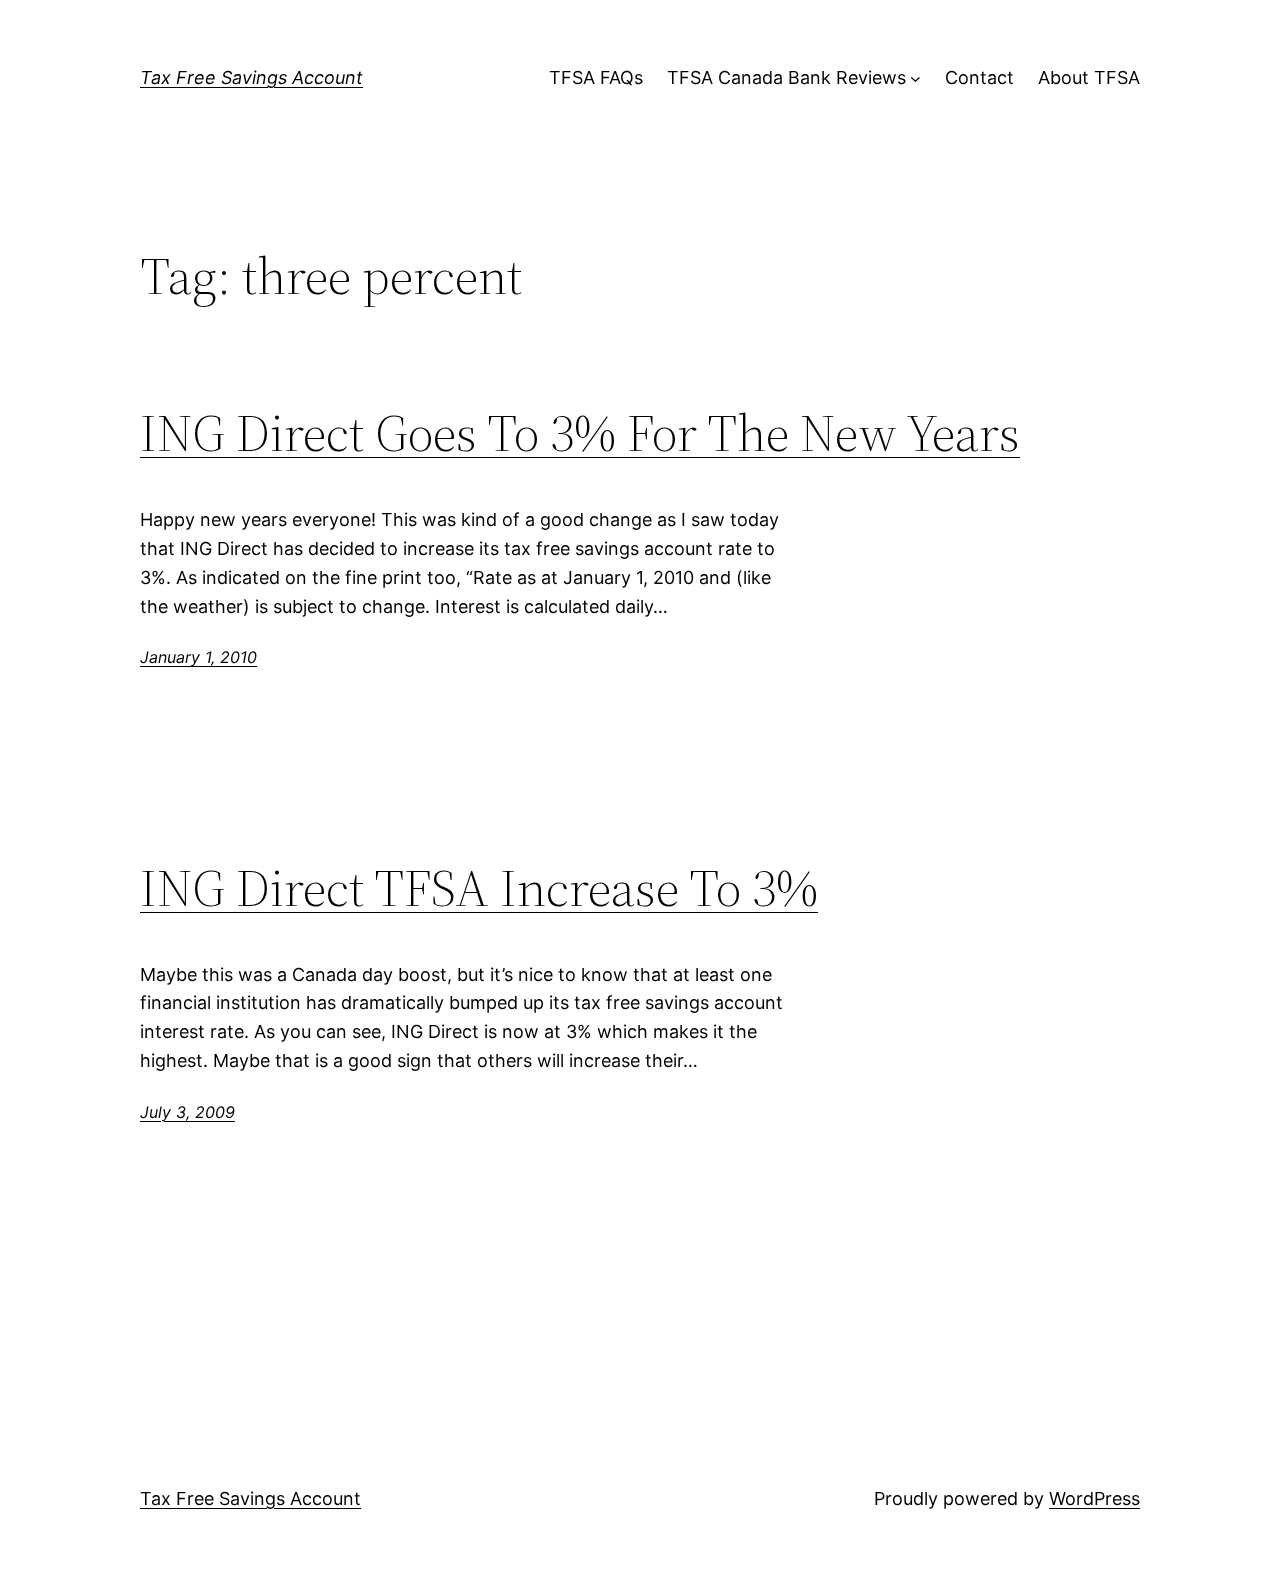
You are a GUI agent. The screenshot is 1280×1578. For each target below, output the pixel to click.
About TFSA (1089, 77)
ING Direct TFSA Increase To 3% (479, 888)
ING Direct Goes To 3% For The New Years (580, 433)
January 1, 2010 (198, 657)
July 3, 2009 (187, 1112)
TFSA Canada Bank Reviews (786, 77)
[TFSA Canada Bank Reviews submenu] (915, 78)
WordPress (1094, 1498)
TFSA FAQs (596, 77)
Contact (979, 77)
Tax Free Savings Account (251, 77)
